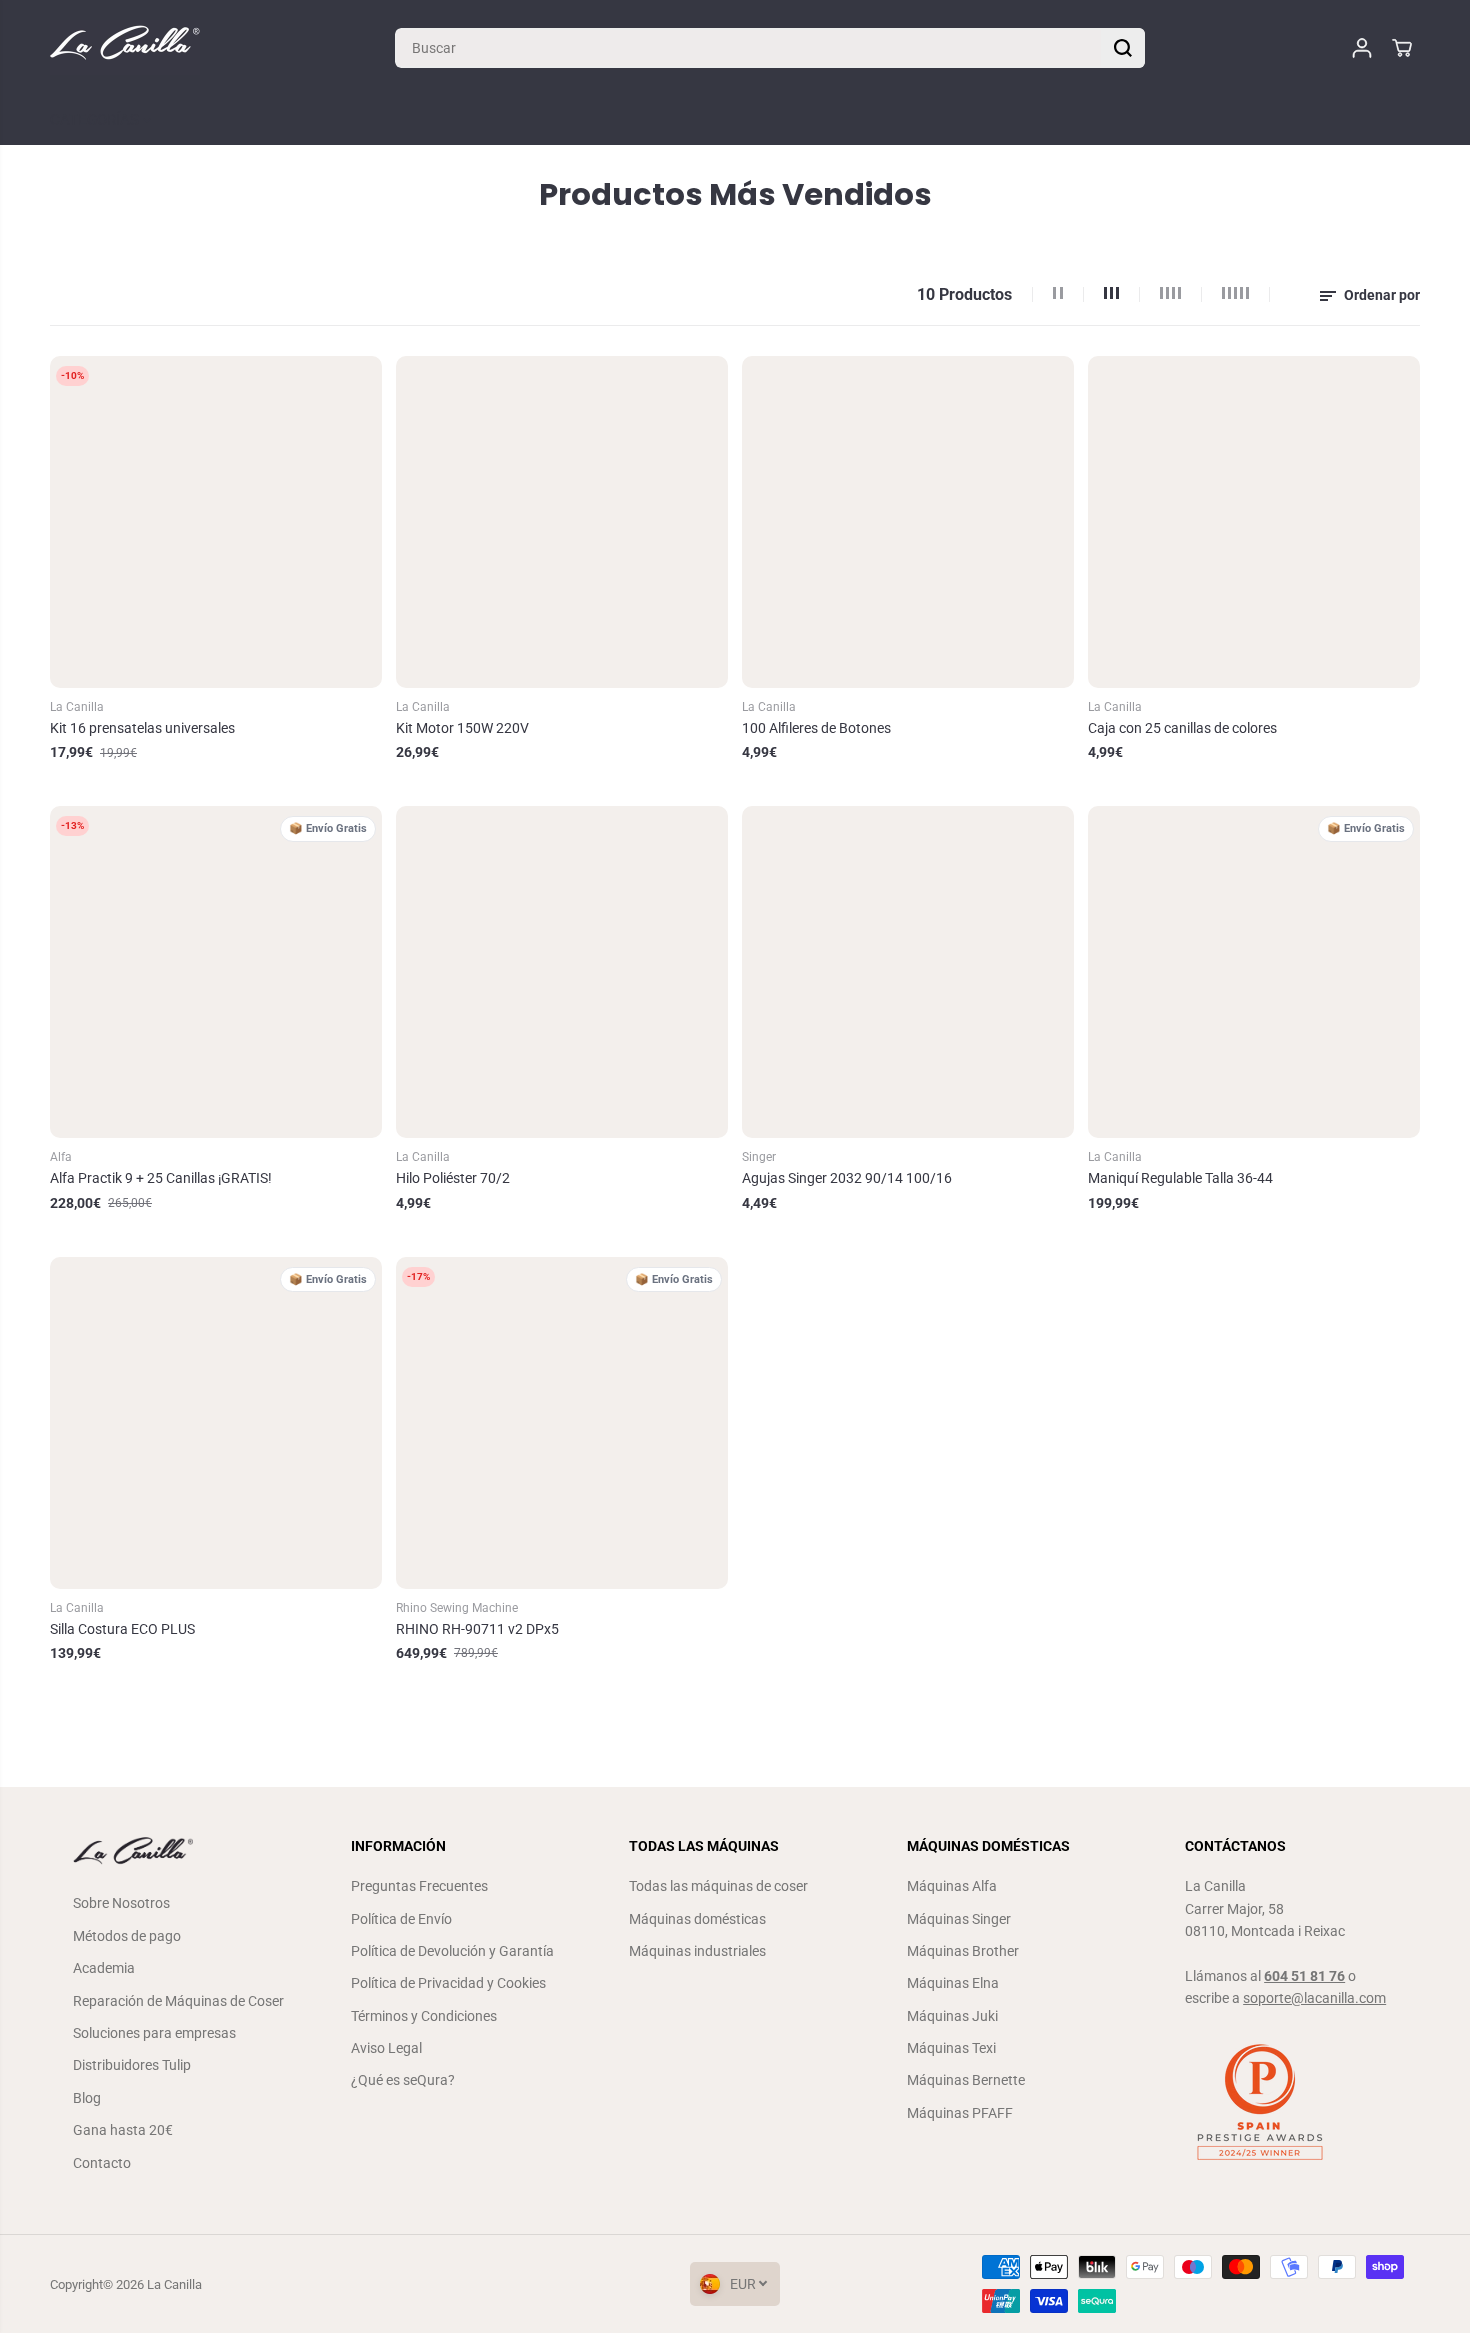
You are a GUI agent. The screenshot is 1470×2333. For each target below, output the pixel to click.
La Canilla (174, 2284)
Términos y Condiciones (424, 2016)
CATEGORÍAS (96, 120)
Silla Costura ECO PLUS (122, 1629)
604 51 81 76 (1304, 1976)
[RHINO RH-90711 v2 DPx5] (562, 1423)
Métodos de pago (127, 1936)
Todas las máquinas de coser (718, 1886)
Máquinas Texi (951, 2048)
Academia (104, 1968)
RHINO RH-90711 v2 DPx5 (477, 1629)
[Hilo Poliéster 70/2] (562, 972)
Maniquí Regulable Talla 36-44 (1180, 1178)
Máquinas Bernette (966, 2080)
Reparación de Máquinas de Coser (178, 2001)
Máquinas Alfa (952, 1886)
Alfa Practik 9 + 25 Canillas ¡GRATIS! (161, 1178)
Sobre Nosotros (121, 1903)
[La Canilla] (125, 47)
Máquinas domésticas (697, 1919)
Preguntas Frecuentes (419, 1886)
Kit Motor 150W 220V (462, 728)
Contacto (102, 2163)
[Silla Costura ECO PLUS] (216, 1423)
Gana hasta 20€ (123, 2130)
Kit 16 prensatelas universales (142, 728)
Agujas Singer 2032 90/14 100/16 (847, 1178)
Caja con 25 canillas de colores (1182, 728)
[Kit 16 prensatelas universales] (216, 522)
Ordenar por (1380, 295)
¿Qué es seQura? (403, 2080)
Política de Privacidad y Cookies (448, 1983)
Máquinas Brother (963, 1951)
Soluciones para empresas (154, 2033)
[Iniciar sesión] (1362, 48)
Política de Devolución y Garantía (452, 1951)
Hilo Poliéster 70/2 (453, 1178)
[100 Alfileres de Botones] (908, 522)
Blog (87, 2098)
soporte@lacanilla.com (1314, 1998)
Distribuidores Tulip (132, 2065)
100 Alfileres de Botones (816, 728)
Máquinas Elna (953, 1983)
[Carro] (1402, 48)
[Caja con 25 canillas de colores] (1254, 522)
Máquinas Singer (959, 1919)
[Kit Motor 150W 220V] (562, 522)
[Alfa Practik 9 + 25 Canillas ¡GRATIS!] (216, 972)
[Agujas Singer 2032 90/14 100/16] (908, 972)
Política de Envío (401, 1919)
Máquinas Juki (952, 2016)
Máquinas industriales (697, 1951)
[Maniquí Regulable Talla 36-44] (1254, 972)
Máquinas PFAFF (960, 2113)
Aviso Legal (386, 2048)
